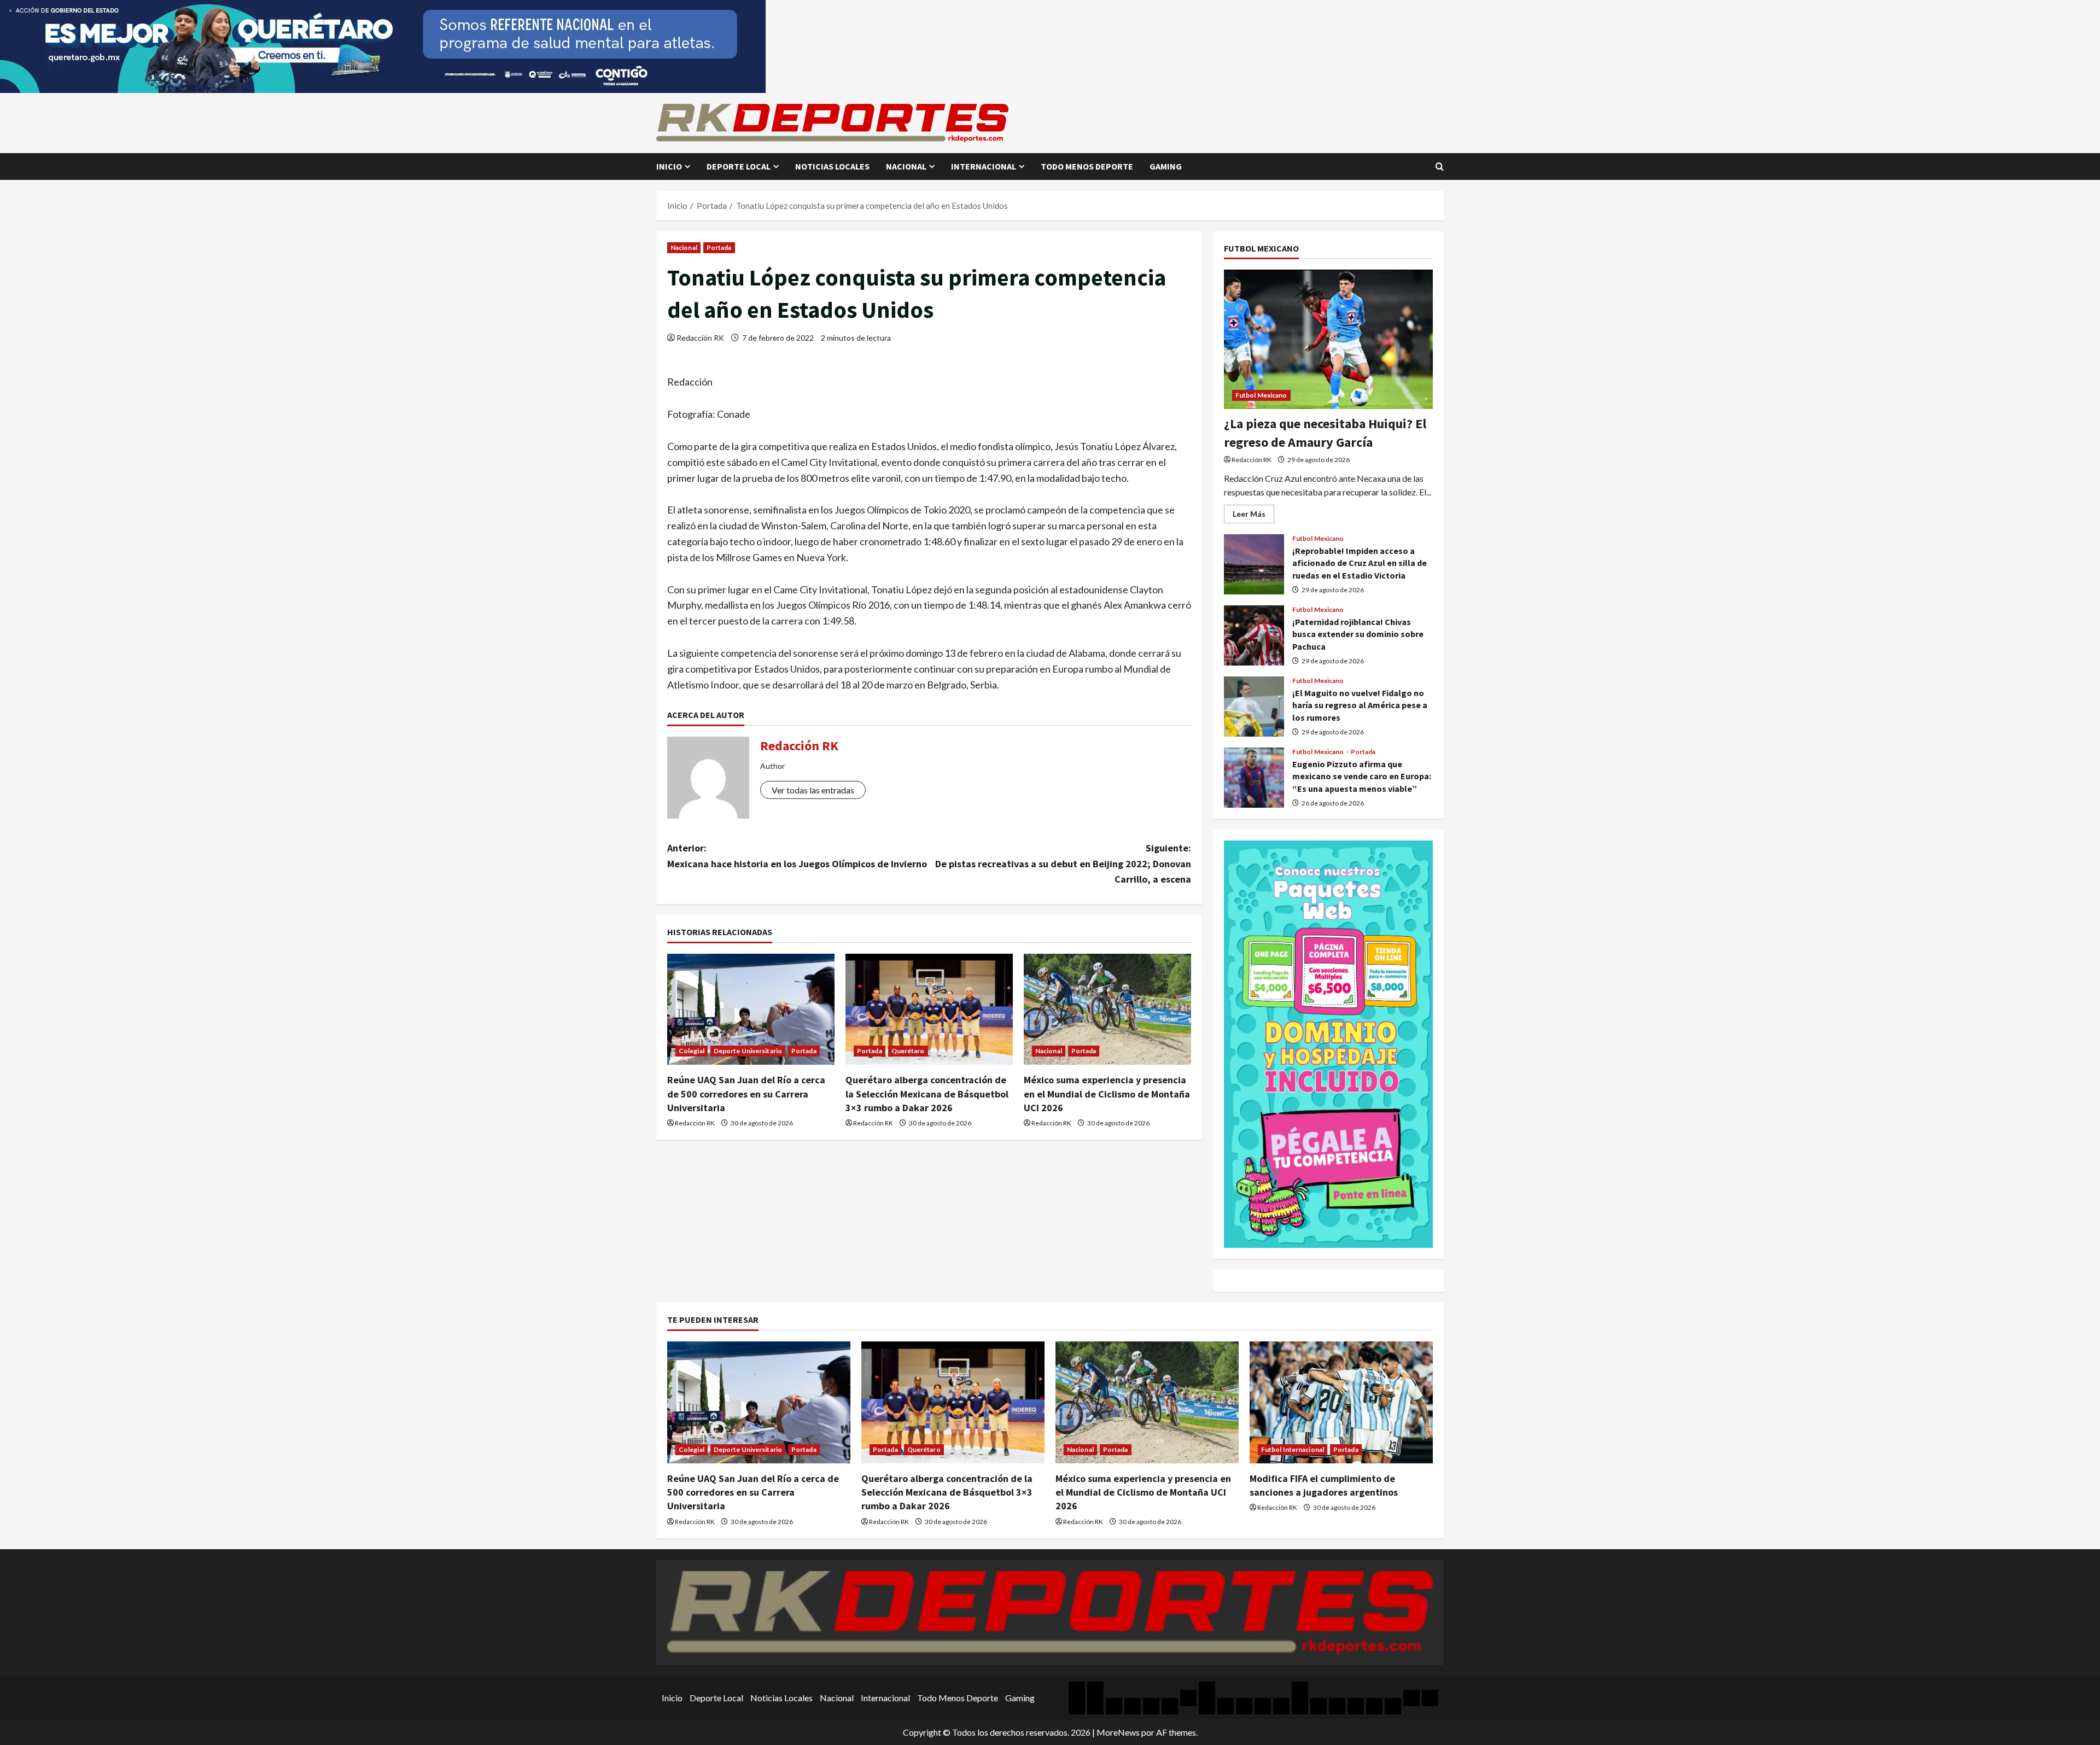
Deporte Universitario (748, 1051)
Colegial (692, 1051)
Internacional (984, 166)
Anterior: (797, 856)
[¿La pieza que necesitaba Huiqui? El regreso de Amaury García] (1328, 339)
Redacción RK (700, 338)
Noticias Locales (832, 166)
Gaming (1166, 166)
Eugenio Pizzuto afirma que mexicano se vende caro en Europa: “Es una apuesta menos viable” (1254, 778)
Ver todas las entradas (813, 790)
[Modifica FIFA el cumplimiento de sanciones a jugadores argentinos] (1341, 1402)
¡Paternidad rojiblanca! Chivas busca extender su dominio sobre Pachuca (1254, 635)
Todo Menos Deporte (1087, 166)
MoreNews (1118, 1732)
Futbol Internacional (1293, 1449)
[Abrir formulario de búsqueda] (1440, 167)
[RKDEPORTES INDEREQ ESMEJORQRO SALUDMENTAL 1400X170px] (383, 45)
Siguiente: (1063, 864)
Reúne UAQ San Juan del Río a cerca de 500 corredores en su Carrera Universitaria (746, 1093)
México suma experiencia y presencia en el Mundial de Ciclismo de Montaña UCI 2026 (1107, 1093)
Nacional (906, 166)
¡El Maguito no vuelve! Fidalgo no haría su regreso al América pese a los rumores (1254, 707)
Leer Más (1253, 516)
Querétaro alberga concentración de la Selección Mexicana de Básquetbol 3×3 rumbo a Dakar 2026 (927, 1093)
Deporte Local (739, 166)
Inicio (669, 166)
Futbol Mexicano (1261, 395)
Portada (719, 247)
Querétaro (908, 1051)
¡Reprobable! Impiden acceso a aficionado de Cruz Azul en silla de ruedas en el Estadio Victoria (1254, 564)
